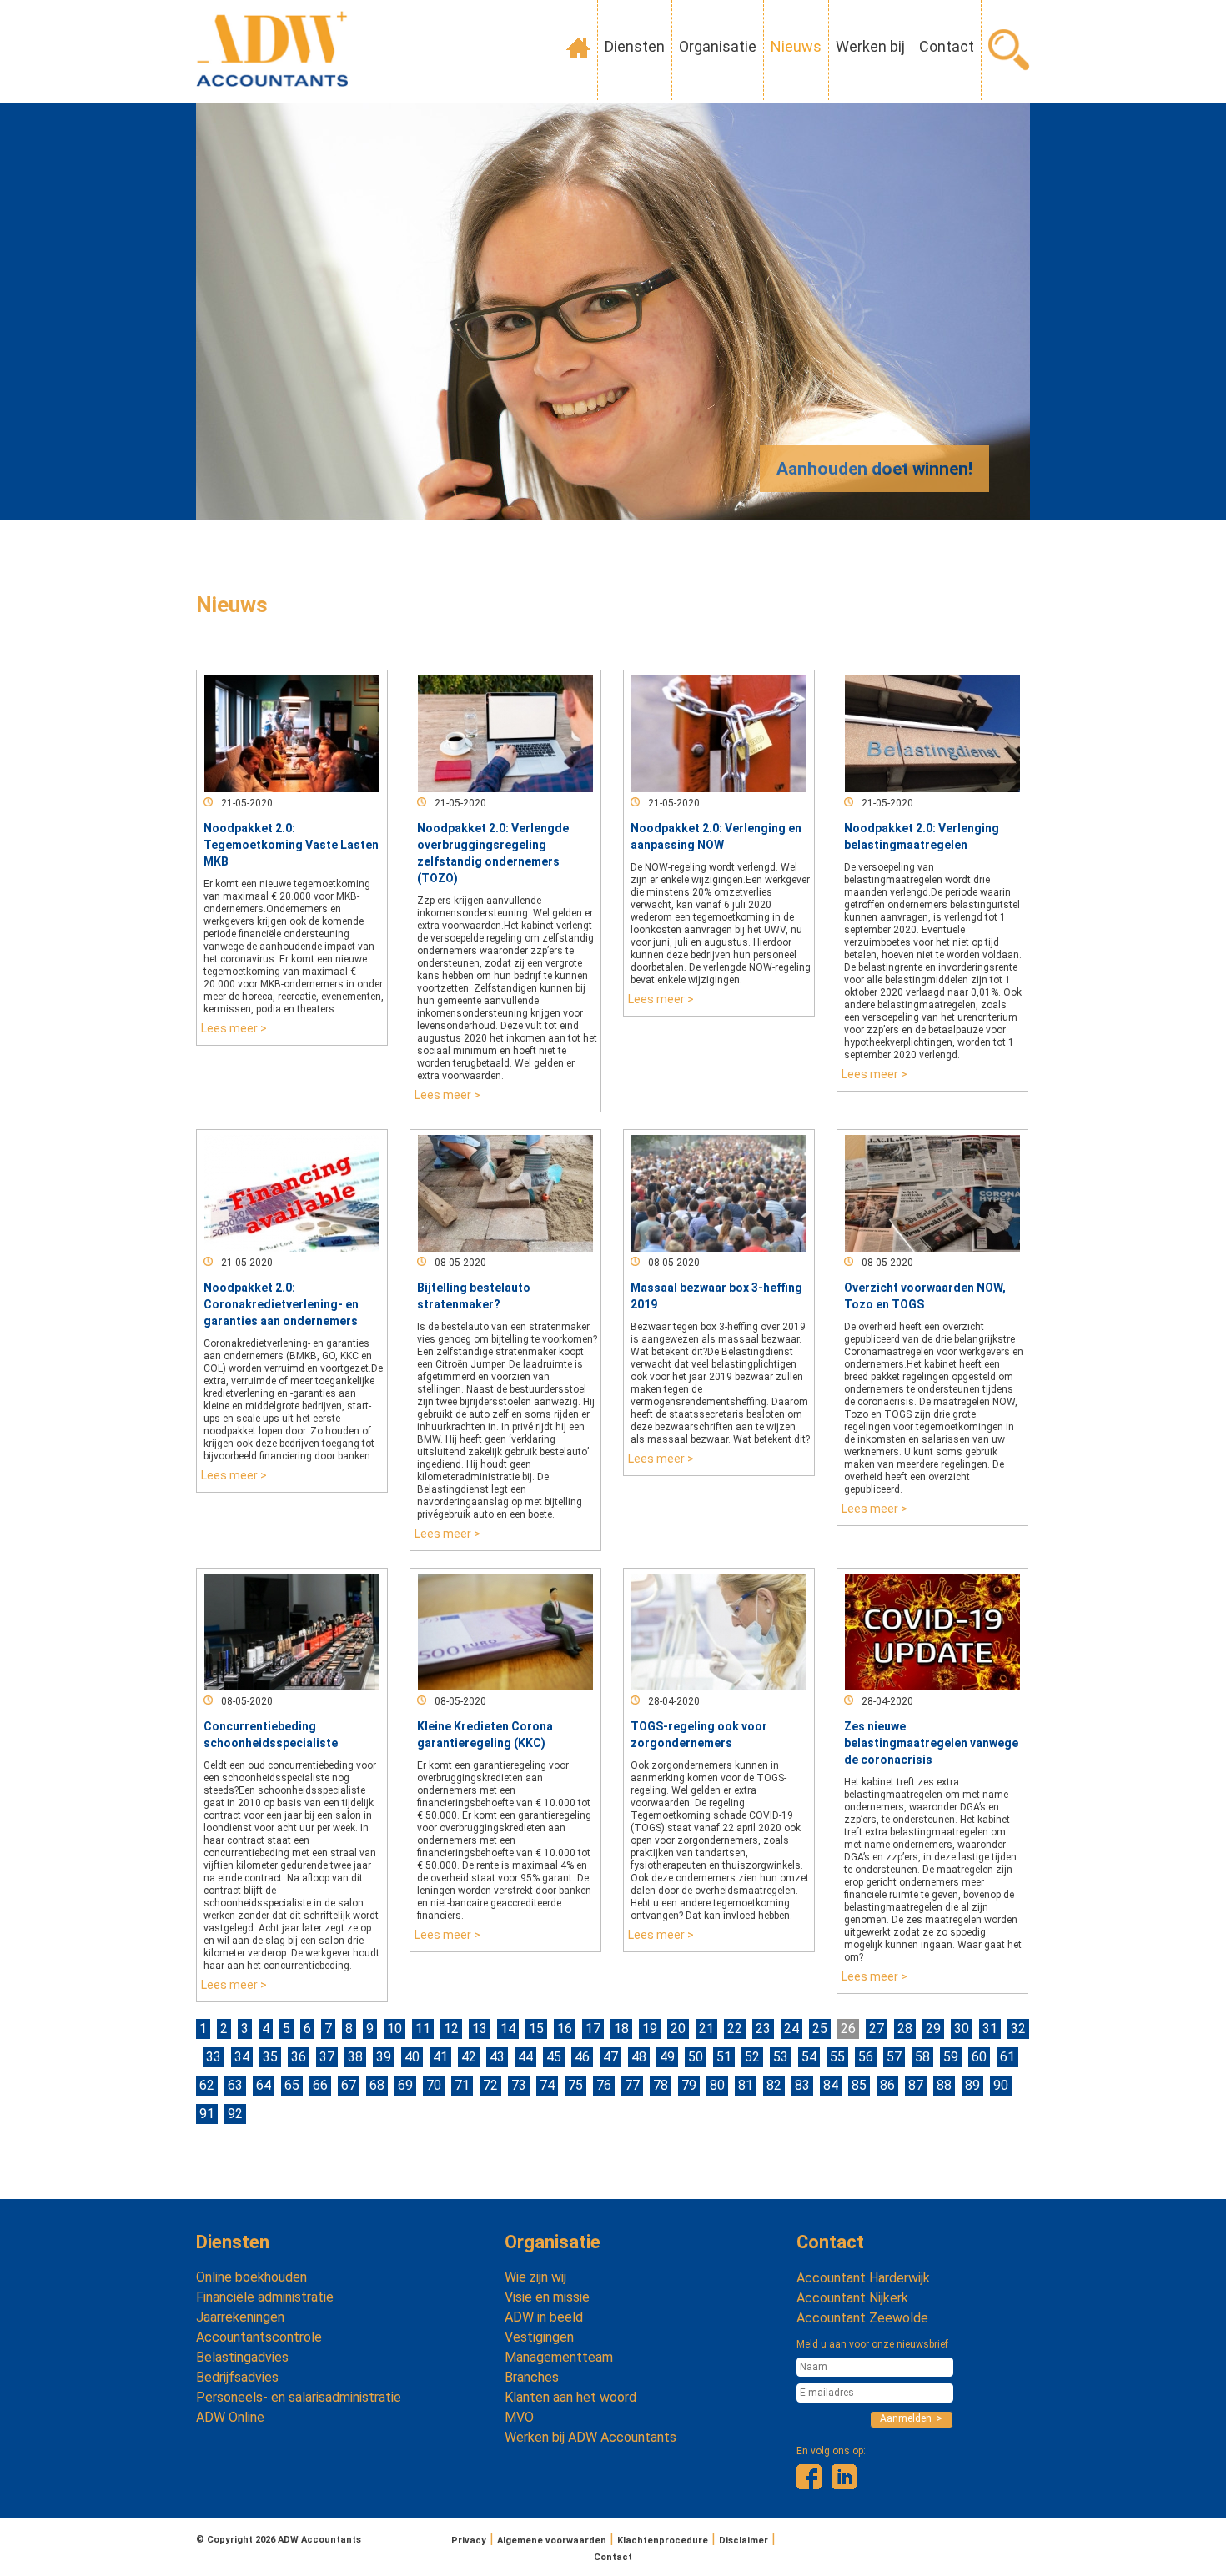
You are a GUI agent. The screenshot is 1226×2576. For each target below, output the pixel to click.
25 (820, 2029)
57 (894, 2057)
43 (497, 2057)
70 (434, 2085)
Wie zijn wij (535, 2277)
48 (639, 2057)
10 (394, 2029)
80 (717, 2085)
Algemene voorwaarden (552, 2541)
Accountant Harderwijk (863, 2278)
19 (650, 2029)
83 (802, 2085)
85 (859, 2085)
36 (299, 2057)
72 (490, 2085)
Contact (947, 46)
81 (746, 2085)
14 (508, 2029)
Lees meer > (234, 1028)
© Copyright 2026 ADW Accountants (279, 2540)
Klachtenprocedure (663, 2541)
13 (480, 2029)
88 (944, 2085)
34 (242, 2057)
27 (877, 2029)
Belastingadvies (242, 2357)
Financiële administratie (265, 2297)
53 (781, 2057)
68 (377, 2085)
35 (270, 2057)
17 (593, 2029)
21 (706, 2029)
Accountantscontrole (259, 2337)
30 (962, 2029)
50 (696, 2057)
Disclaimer (744, 2541)
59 (951, 2057)
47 (610, 2057)
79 (689, 2085)
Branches (532, 2377)
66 (320, 2085)
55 (837, 2057)
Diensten (635, 46)
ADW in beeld (544, 2317)
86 (887, 2085)
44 (525, 2057)
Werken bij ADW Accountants (590, 2437)
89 (972, 2085)
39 (384, 2057)
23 (763, 2029)
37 (327, 2057)
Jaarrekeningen (240, 2317)
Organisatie (718, 46)
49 (667, 2057)
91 (207, 2114)
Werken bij (870, 46)
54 (809, 2057)
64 (264, 2085)
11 (423, 2029)
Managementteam (559, 2357)
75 (575, 2085)
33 (214, 2057)
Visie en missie (547, 2297)
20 (678, 2029)
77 (632, 2085)
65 (292, 2085)
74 (547, 2085)
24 (791, 2029)
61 (1007, 2057)
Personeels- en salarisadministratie (299, 2397)
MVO (519, 2417)
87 (916, 2085)
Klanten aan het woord (570, 2397)
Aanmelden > (911, 2418)
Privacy (469, 2541)
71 (462, 2085)
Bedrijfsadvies (237, 2377)
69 (405, 2085)
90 (1001, 2085)
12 (451, 2029)
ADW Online (230, 2417)
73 (519, 2085)
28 (905, 2029)
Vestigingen (539, 2337)
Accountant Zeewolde (862, 2318)
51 (724, 2057)
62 (207, 2085)
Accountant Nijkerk (852, 2298)
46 (582, 2057)
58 (922, 2057)
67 (349, 2085)
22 (735, 2029)
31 (990, 2029)
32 (1018, 2029)
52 (752, 2057)
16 (565, 2029)
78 (661, 2085)
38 (355, 2057)
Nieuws (796, 46)
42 (469, 2057)
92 (235, 2114)
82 (774, 2085)
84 (831, 2085)
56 (866, 2057)
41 (440, 2057)
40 (412, 2057)
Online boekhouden (251, 2277)
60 (979, 2057)
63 (235, 2085)
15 (536, 2029)
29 (933, 2029)
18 (621, 2029)
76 (604, 2085)
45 (554, 2057)
